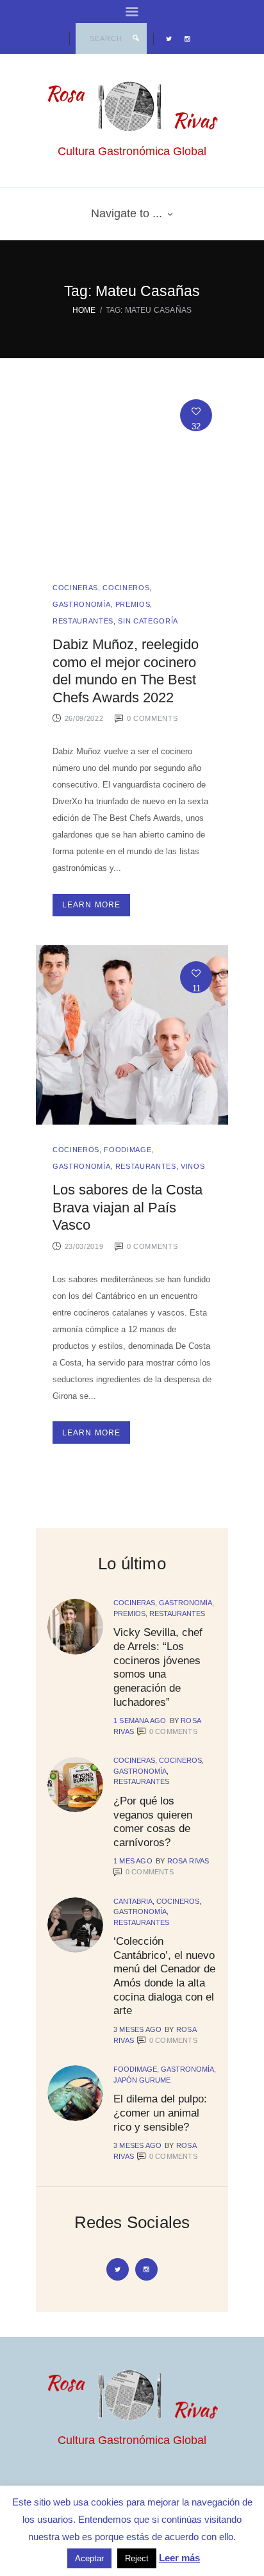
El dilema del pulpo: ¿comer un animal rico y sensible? (160, 2112)
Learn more (92, 905)
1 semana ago (140, 1721)
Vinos (193, 1166)
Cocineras (75, 588)
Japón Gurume (142, 2080)
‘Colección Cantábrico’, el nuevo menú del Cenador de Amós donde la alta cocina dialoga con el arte (164, 1976)
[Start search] (136, 38)
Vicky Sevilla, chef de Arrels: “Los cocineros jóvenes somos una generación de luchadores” (158, 1667)
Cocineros (126, 588)
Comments (173, 1731)
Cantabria (133, 1901)
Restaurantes (83, 621)
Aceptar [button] (89, 2558)
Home (84, 310)
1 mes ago (133, 1861)
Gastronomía (81, 604)
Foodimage (128, 1150)
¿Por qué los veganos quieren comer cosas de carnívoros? (153, 1821)
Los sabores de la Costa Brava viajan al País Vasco (128, 1207)
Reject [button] (137, 2558)
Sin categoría (148, 621)
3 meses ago (137, 2029)
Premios (133, 604)
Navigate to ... (127, 213)
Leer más (179, 2558)
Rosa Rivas (188, 1861)
